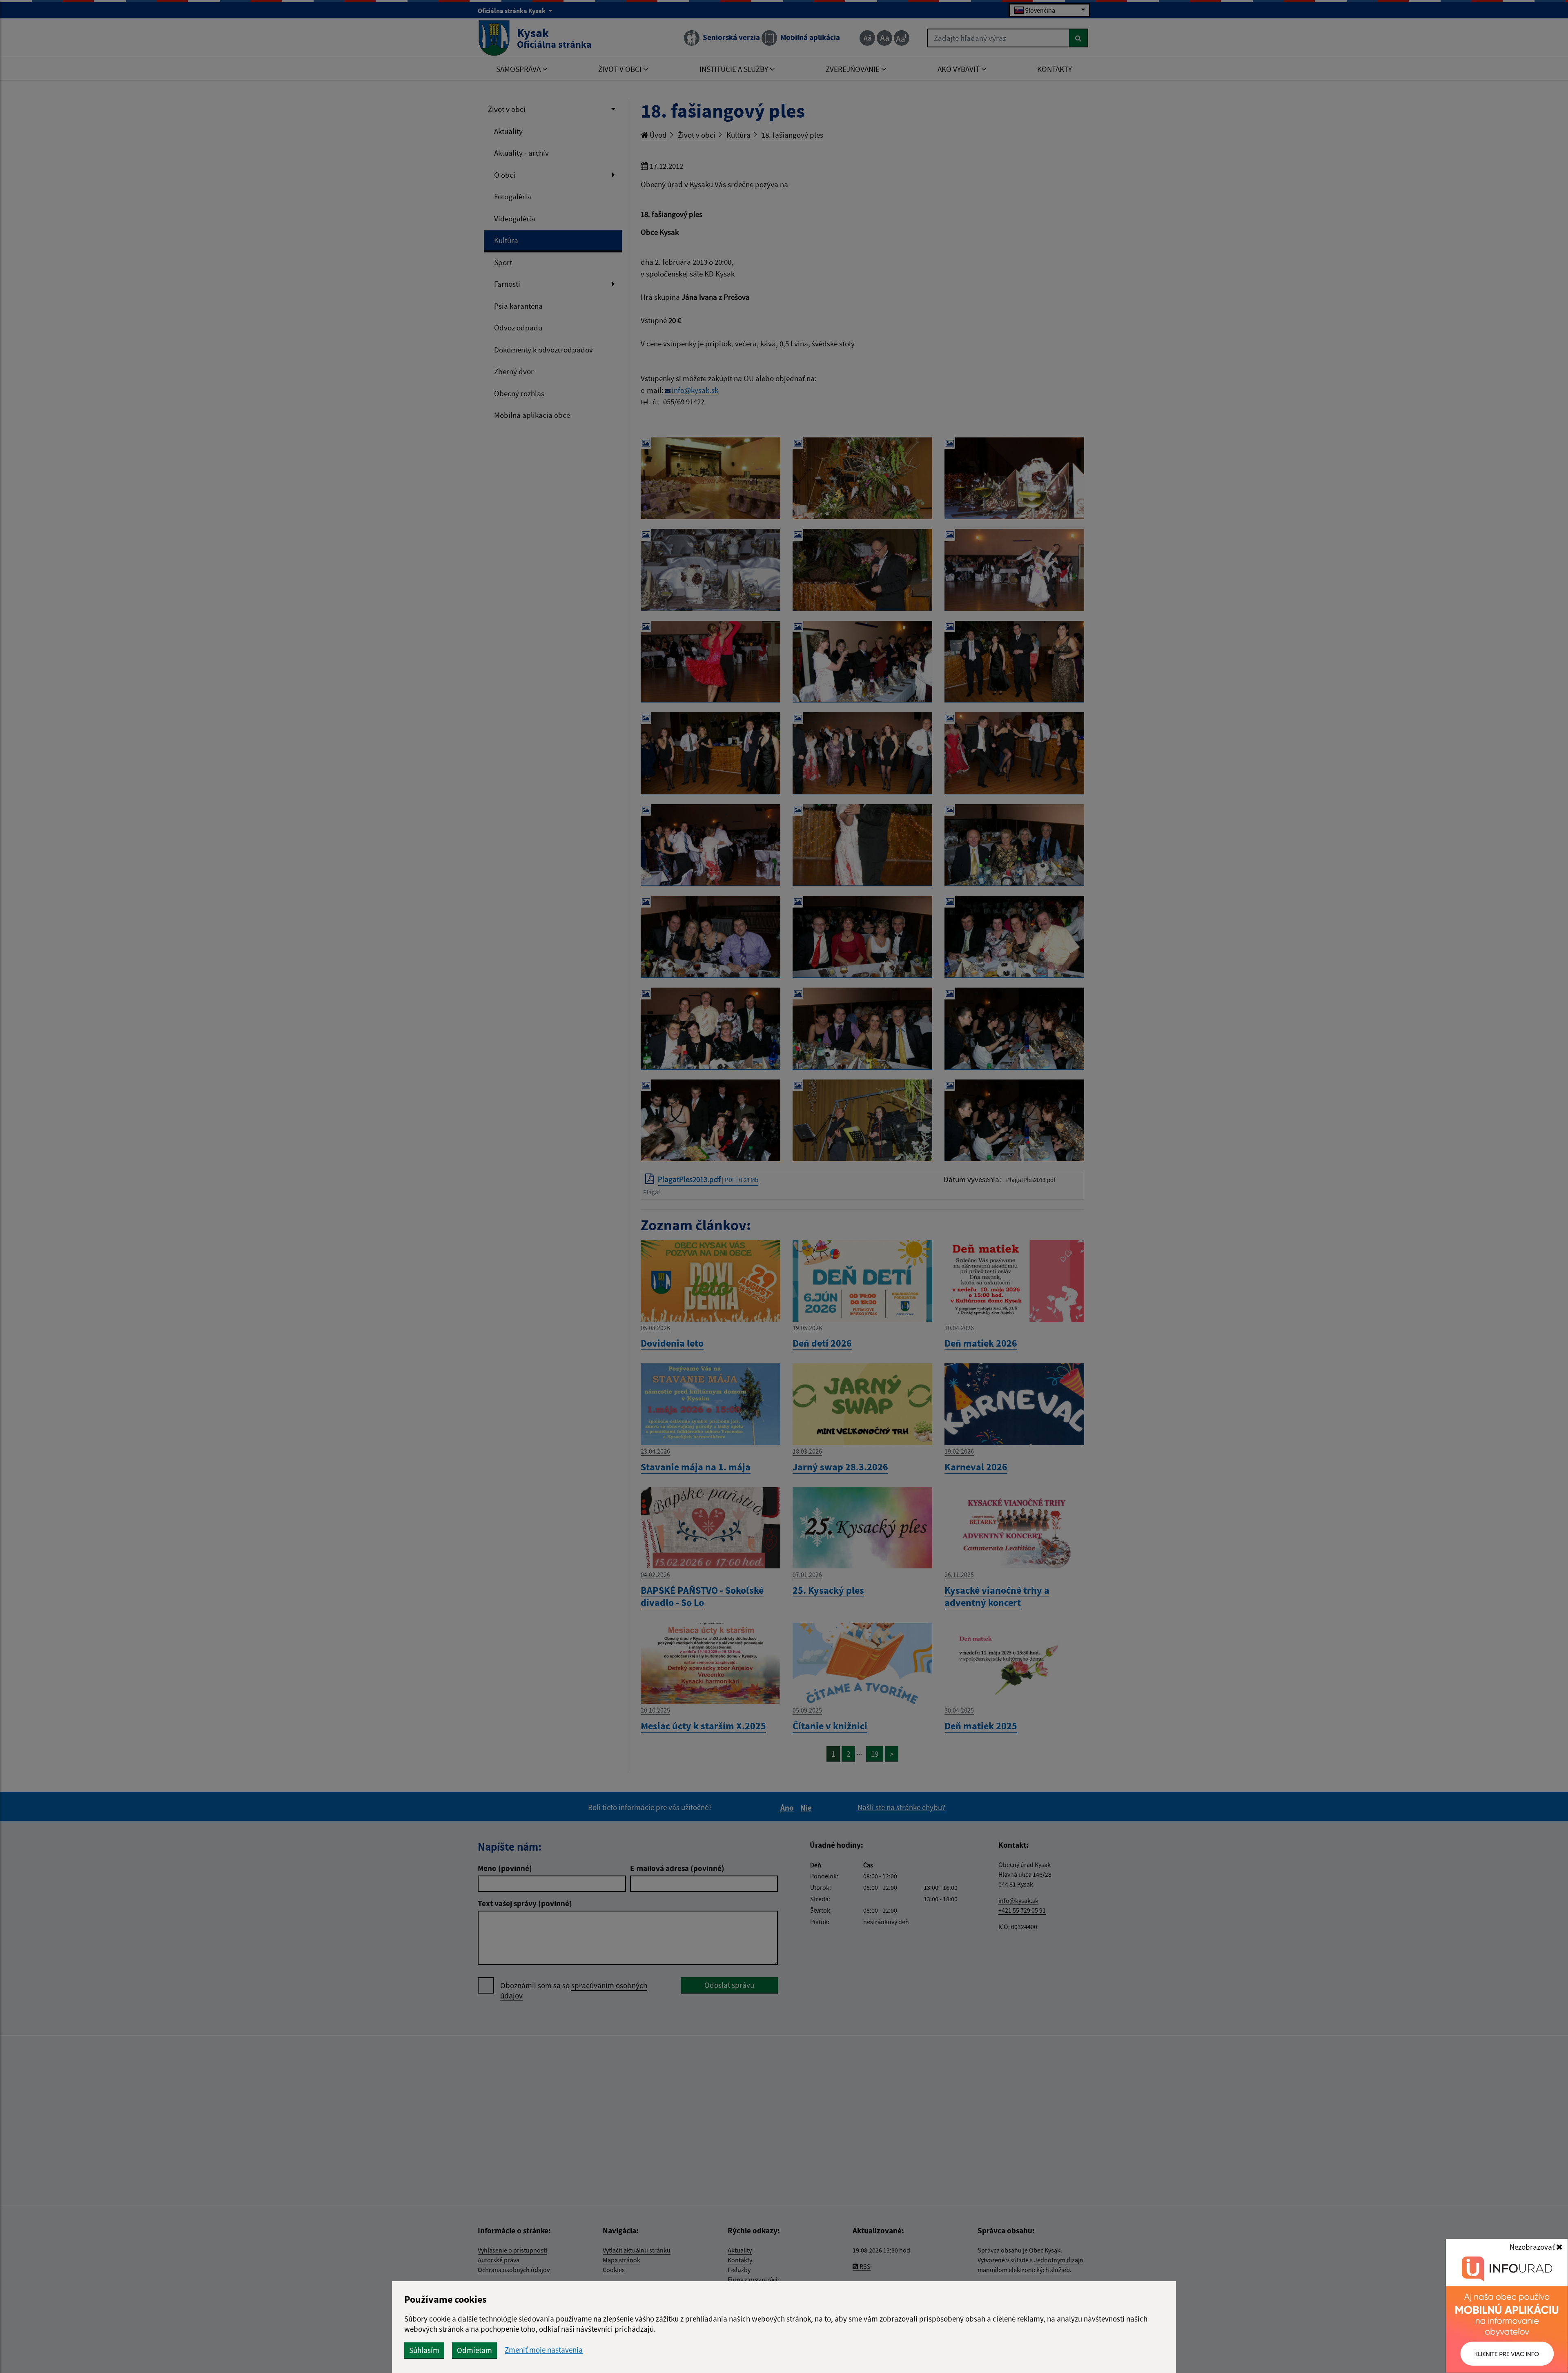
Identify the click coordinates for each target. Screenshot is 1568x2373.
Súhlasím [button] (424, 2350)
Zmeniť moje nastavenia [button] (544, 2350)
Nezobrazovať (1533, 2247)
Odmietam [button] (474, 2350)
